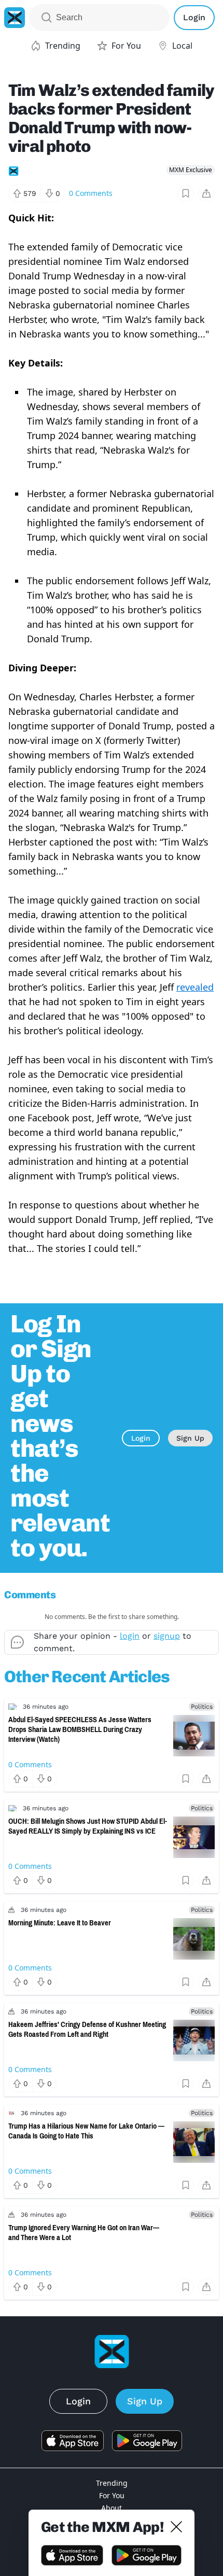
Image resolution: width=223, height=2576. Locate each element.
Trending (112, 2483)
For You (112, 2495)
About (112, 2508)
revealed (195, 987)
